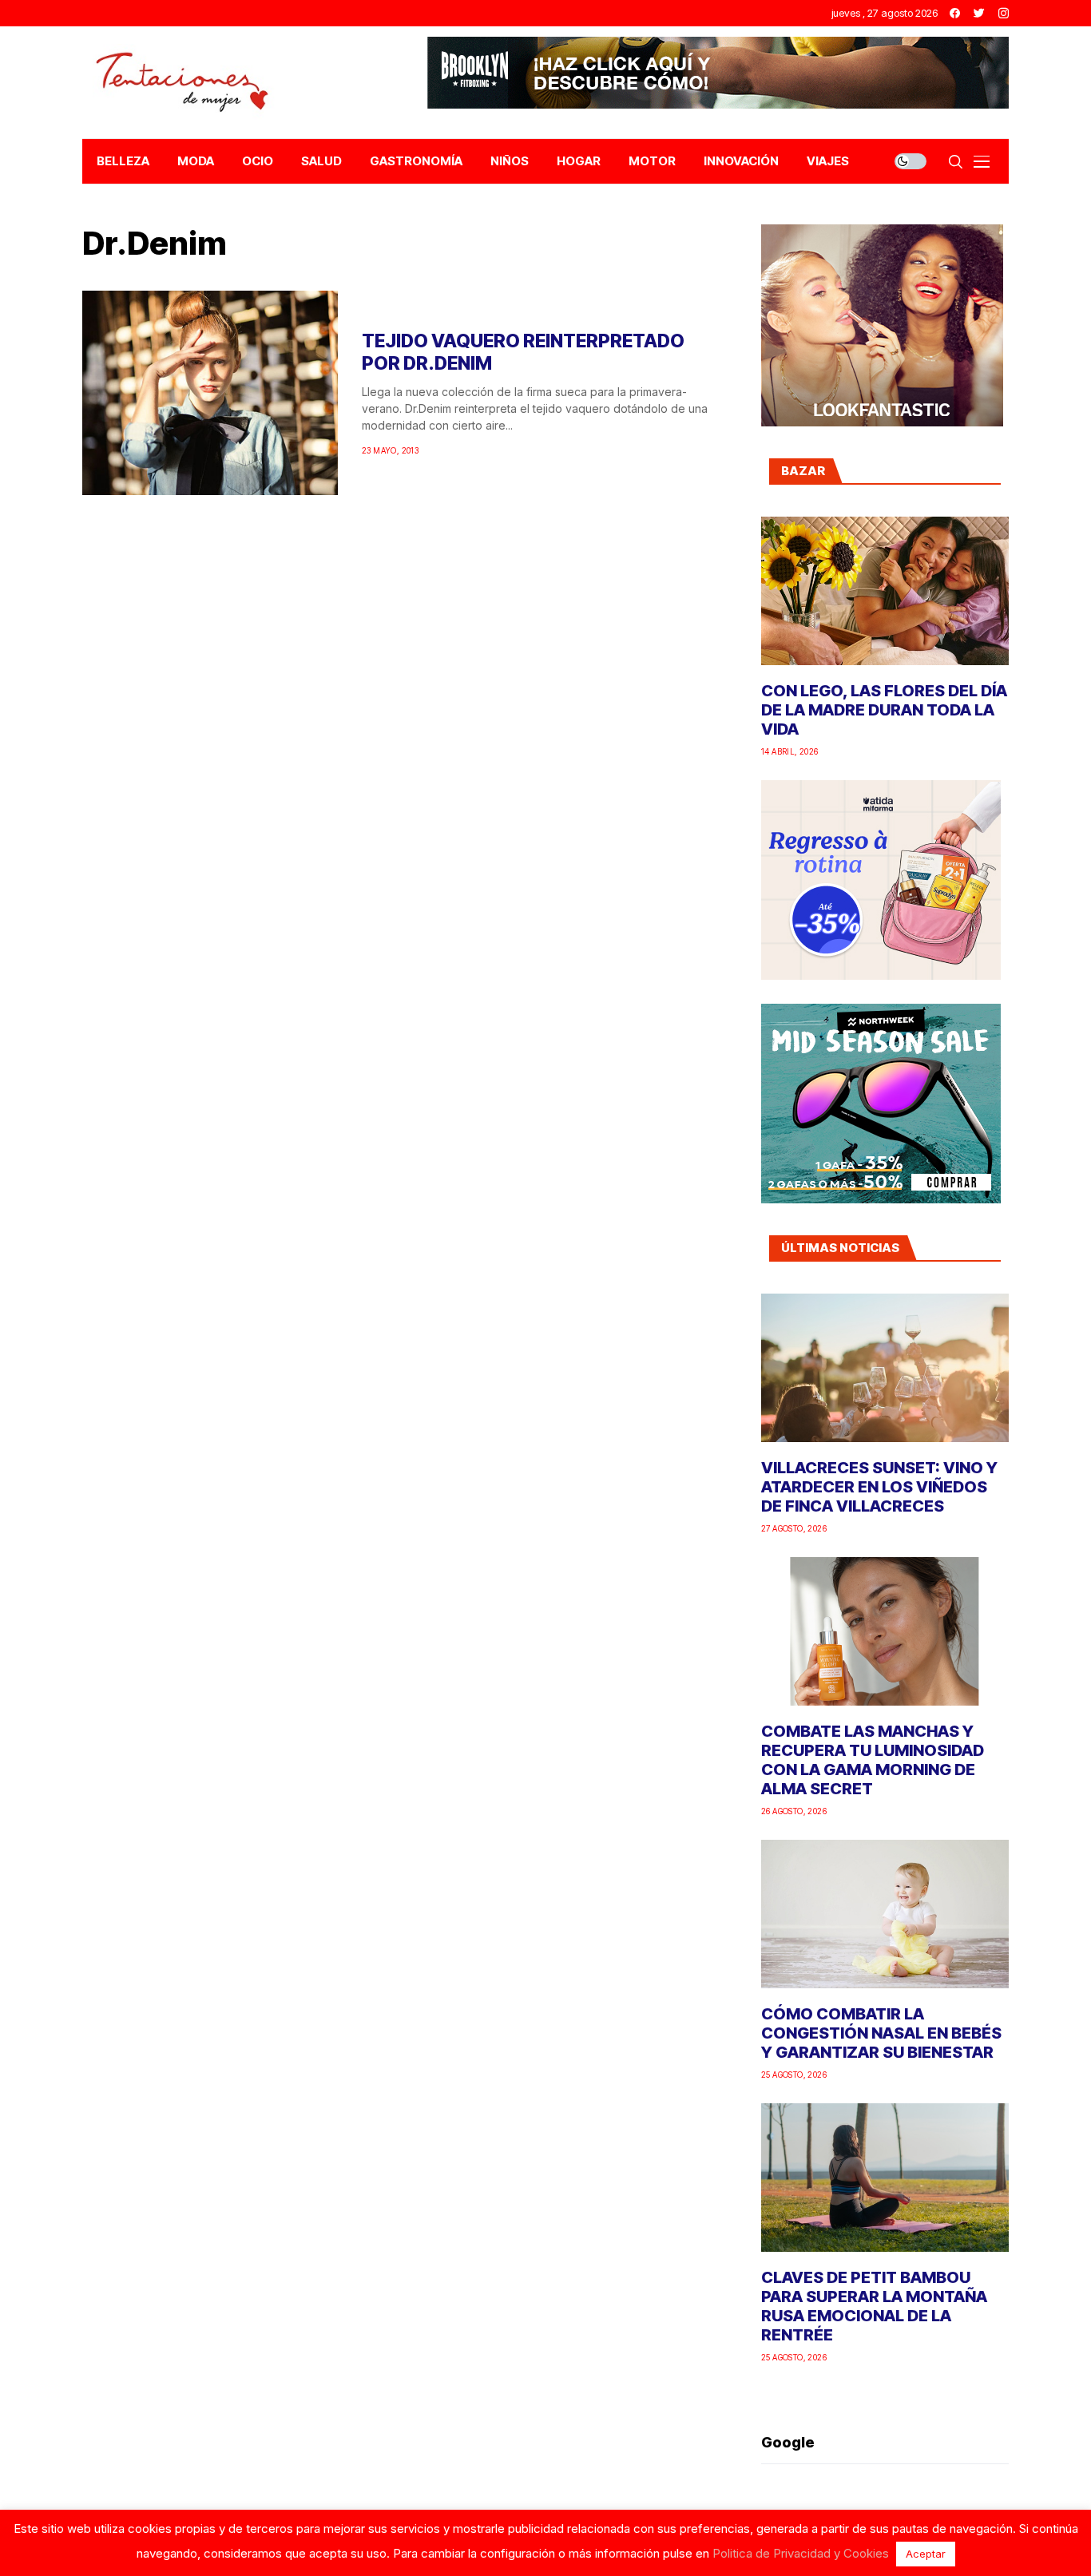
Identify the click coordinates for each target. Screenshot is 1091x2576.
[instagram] (1004, 13)
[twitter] (979, 13)
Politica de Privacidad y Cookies (801, 2553)
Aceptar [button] (926, 2554)
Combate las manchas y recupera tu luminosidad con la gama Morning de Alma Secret (873, 1760)
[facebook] (955, 13)
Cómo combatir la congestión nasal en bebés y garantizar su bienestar (881, 2033)
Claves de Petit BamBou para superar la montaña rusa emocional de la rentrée (874, 2306)
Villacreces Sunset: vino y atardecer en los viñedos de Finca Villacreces (879, 1487)
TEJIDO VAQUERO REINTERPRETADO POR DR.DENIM (523, 352)
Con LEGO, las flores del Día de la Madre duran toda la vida (884, 710)
